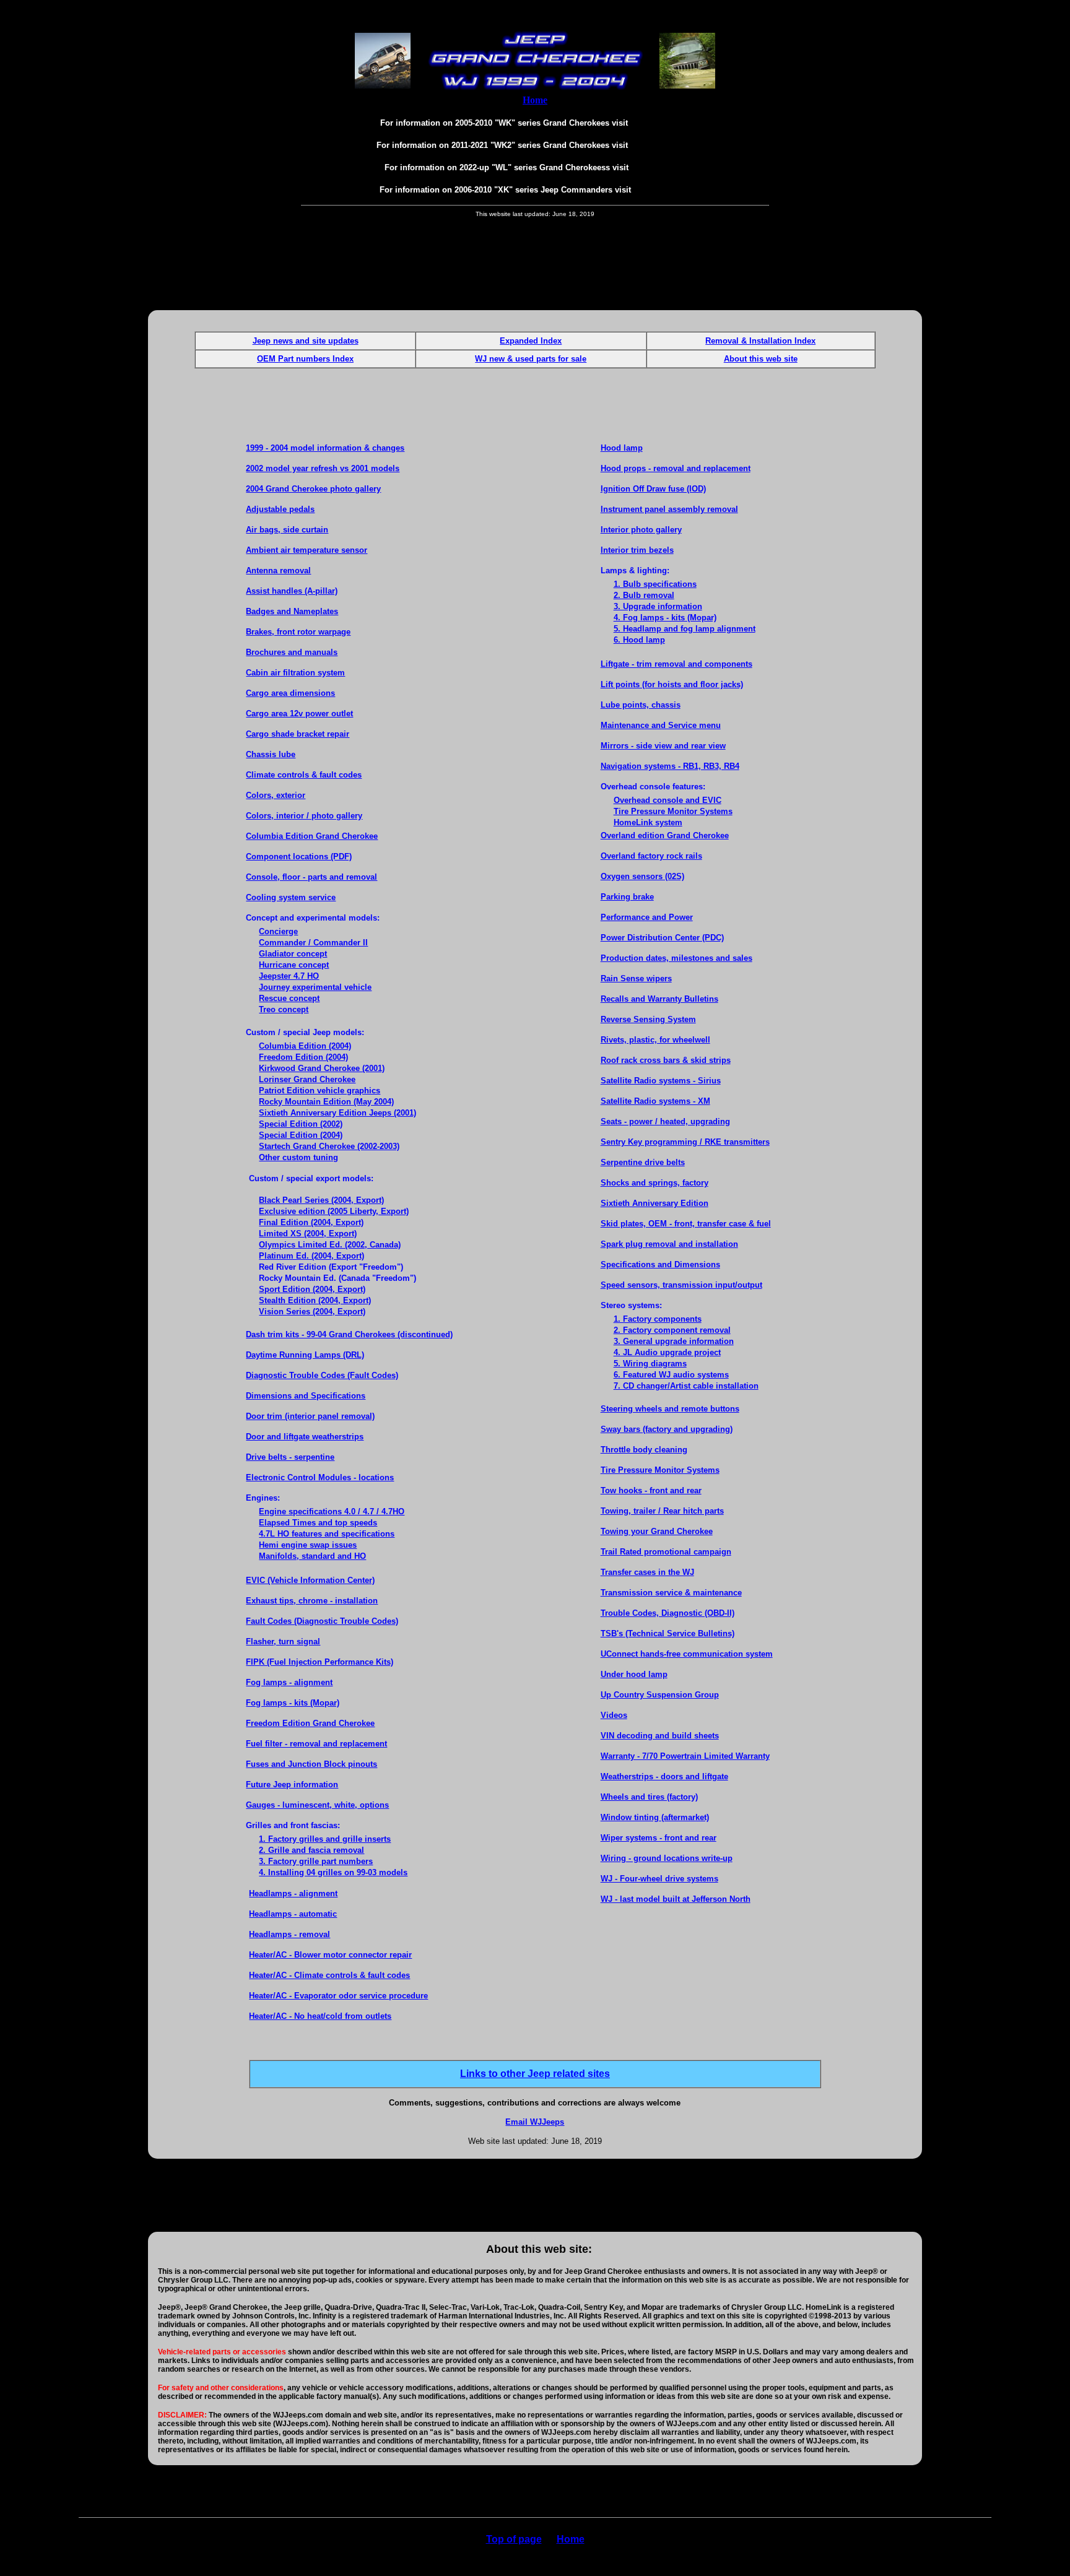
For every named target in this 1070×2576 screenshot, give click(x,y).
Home (571, 2539)
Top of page (514, 2539)
